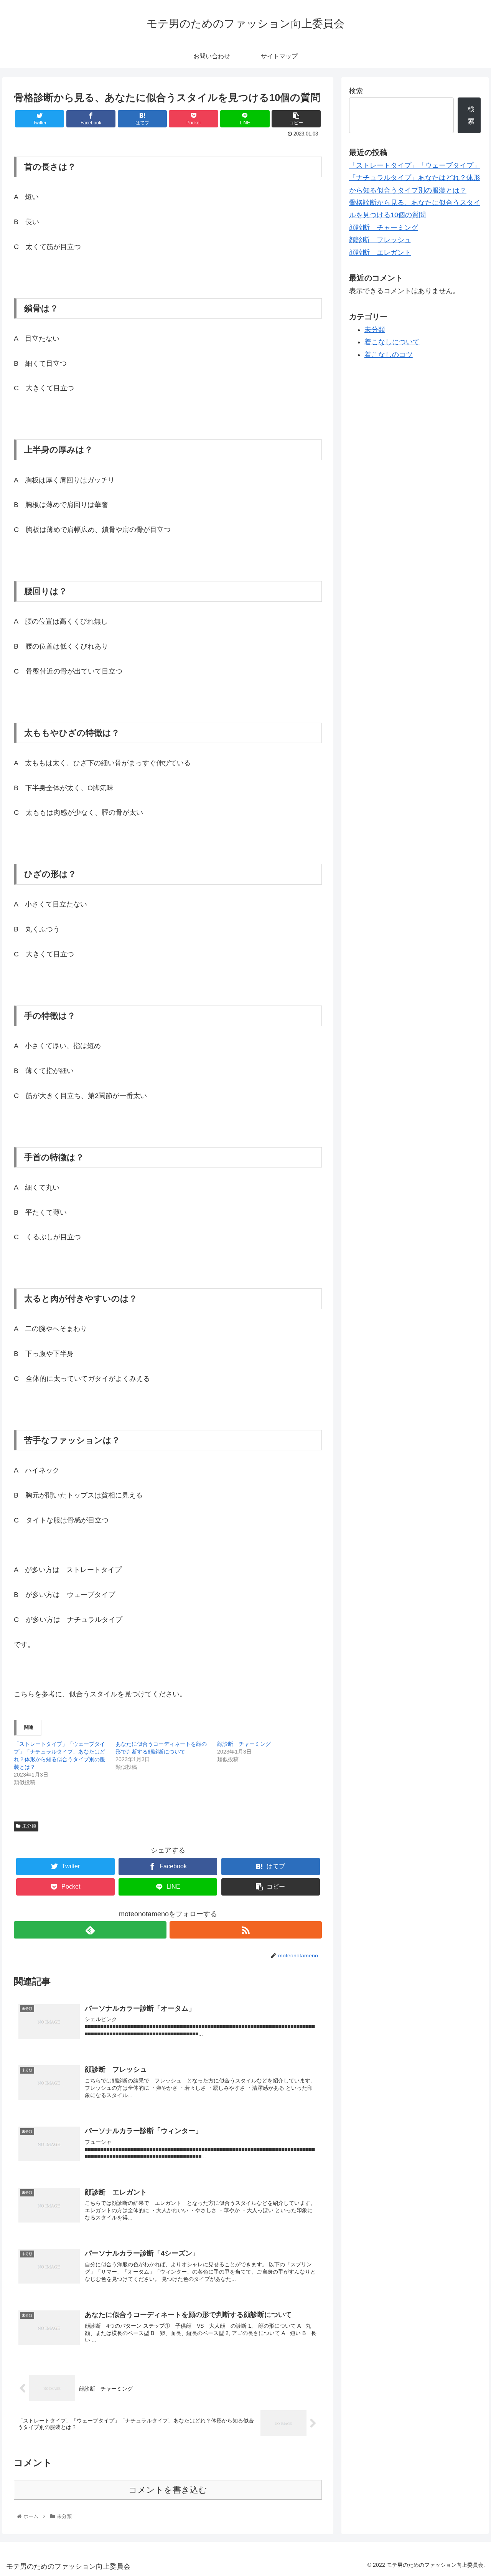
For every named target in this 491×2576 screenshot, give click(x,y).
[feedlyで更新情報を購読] (90, 1930)
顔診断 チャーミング (244, 1744)
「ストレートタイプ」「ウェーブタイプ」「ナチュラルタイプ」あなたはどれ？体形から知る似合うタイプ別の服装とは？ (415, 178)
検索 (356, 91)
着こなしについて (392, 342)
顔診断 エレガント (380, 253)
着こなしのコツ (389, 355)
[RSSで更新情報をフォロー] (246, 1930)
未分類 (29, 1826)
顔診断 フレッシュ (380, 240)
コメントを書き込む (168, 2490)
